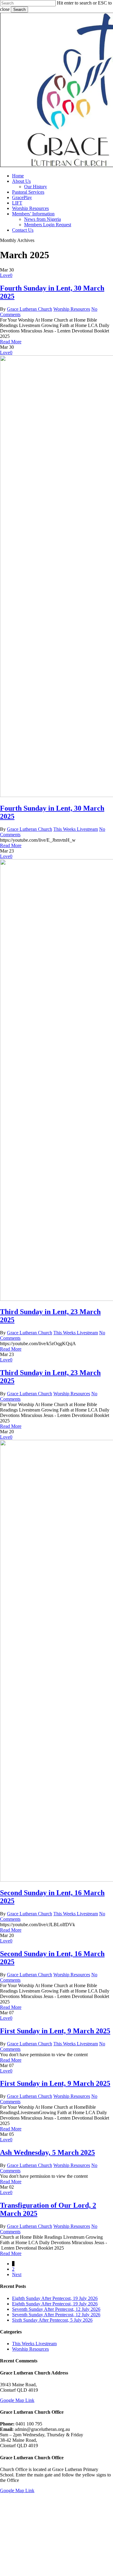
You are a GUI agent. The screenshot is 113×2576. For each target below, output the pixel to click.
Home (54, 2500)
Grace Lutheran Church (30, 309)
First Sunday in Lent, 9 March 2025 (55, 2031)
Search (19, 10)
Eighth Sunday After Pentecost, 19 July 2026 (55, 2298)
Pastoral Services (71, 2519)
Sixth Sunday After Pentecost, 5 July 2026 (52, 2320)
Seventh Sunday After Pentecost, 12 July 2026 (56, 2309)
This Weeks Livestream (76, 829)
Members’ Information (79, 2555)
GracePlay (60, 2528)
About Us (59, 2509)
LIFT (51, 2537)
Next (17, 2274)
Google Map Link (17, 2400)
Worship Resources (72, 309)
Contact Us (61, 2564)
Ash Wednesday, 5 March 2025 (47, 2152)
